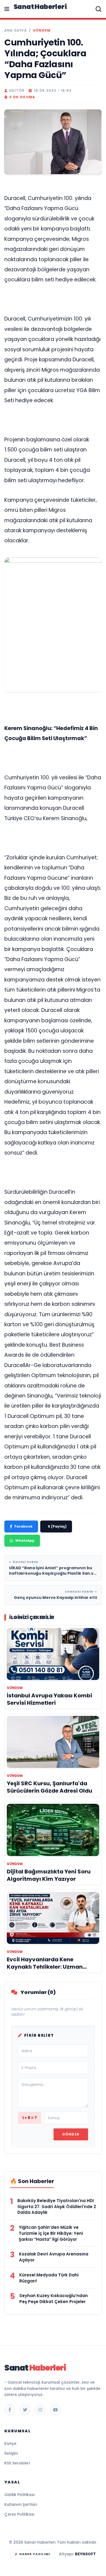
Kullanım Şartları (21, 2504)
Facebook (24, 1526)
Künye (10, 2443)
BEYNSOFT (85, 2554)
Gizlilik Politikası (20, 2495)
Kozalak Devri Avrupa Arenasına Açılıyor (54, 2257)
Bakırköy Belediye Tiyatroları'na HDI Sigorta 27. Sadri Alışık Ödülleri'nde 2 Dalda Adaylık (57, 2207)
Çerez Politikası (19, 2514)
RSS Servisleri (17, 2463)
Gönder (71, 2134)
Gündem (42, 30)
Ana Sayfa (16, 30)
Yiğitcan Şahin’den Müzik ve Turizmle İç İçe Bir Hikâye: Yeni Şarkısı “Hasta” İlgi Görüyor (51, 2233)
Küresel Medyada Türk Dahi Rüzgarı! (49, 2278)
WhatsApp (25, 1541)
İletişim (11, 2453)
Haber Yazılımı (35, 2554)
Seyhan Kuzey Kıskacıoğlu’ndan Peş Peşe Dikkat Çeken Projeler (54, 2299)
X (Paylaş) (57, 1526)
